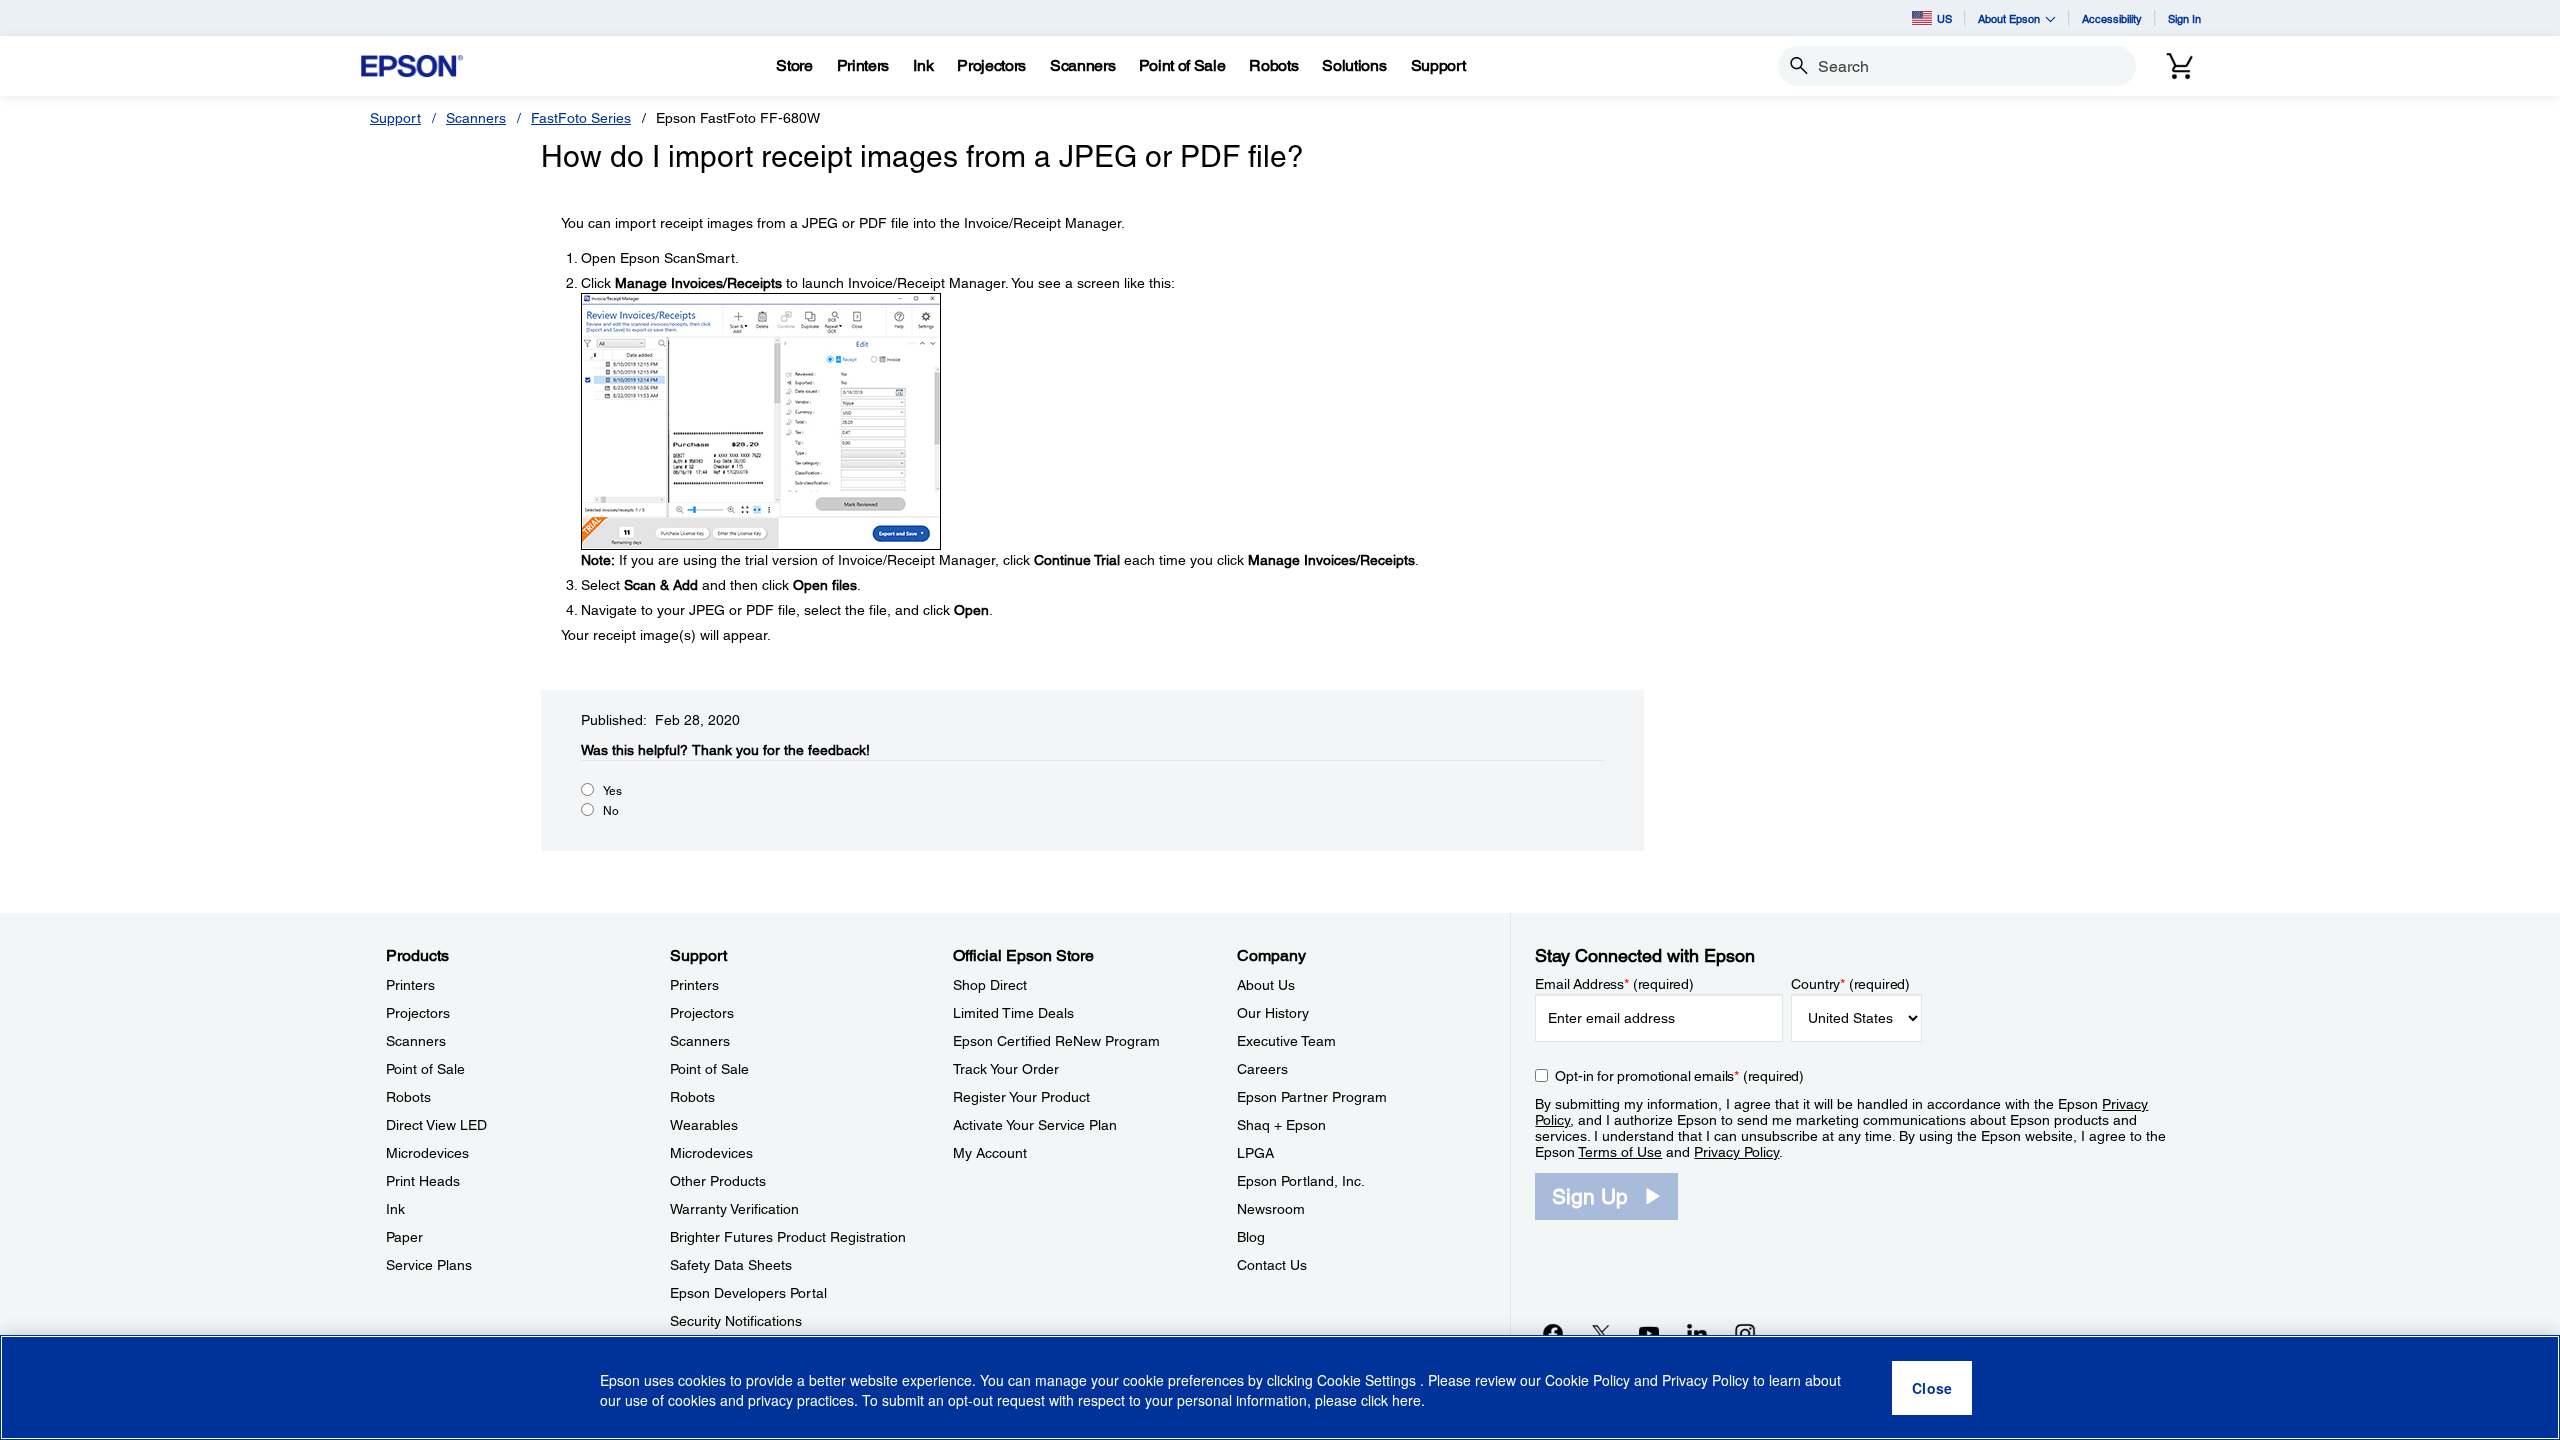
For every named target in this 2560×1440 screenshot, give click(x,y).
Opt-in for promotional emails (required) (1679, 1076)
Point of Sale (425, 1069)
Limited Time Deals (1013, 1013)
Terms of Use (1620, 1152)
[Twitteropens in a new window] (1601, 1333)
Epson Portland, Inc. (1301, 1181)
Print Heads (423, 1181)
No (611, 811)
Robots (408, 1097)
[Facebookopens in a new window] (1553, 1333)
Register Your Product (1021, 1097)
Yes (612, 791)
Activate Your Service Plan (1035, 1125)
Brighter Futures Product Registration (788, 1237)
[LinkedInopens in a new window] (1697, 1333)
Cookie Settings (1368, 1380)
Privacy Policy (1736, 1152)
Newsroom (1271, 1209)
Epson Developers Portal (748, 1293)
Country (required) (1850, 984)
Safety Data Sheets (731, 1265)
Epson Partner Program (1312, 1097)
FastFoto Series (581, 118)
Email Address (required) (1614, 984)
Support (395, 118)
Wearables (704, 1125)
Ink (395, 1209)
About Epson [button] (2009, 18)
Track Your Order (1006, 1069)
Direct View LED (436, 1125)
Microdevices (427, 1153)
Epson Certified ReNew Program (1056, 1041)
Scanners (476, 118)
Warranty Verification (734, 1209)
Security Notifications (736, 1321)
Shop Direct (990, 985)
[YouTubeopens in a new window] (1649, 1333)
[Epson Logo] (412, 66)
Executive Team (1286, 1041)
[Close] (1932, 1388)
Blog (1251, 1237)
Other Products (718, 1181)
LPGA (1255, 1153)
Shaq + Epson (1281, 1125)
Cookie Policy (1587, 1380)
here (1406, 1401)
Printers (410, 985)
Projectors (418, 1013)
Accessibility (2112, 18)
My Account (990, 1153)
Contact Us (1272, 1265)
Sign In (2184, 18)
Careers (1262, 1069)
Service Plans (429, 1265)
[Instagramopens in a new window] (1745, 1333)
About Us (1266, 985)
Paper (404, 1237)
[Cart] (2180, 66)
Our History (1273, 1013)
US (1944, 18)
